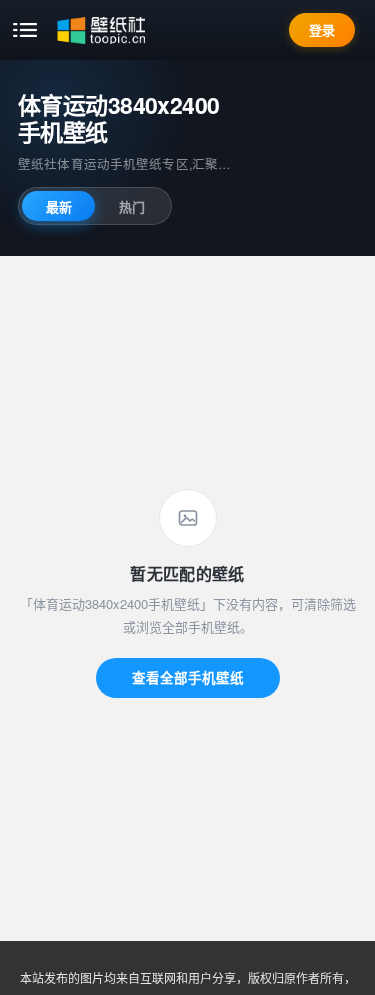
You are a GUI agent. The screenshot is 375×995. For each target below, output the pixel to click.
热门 (132, 206)
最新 (59, 206)
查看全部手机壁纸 (188, 677)
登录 (322, 29)
